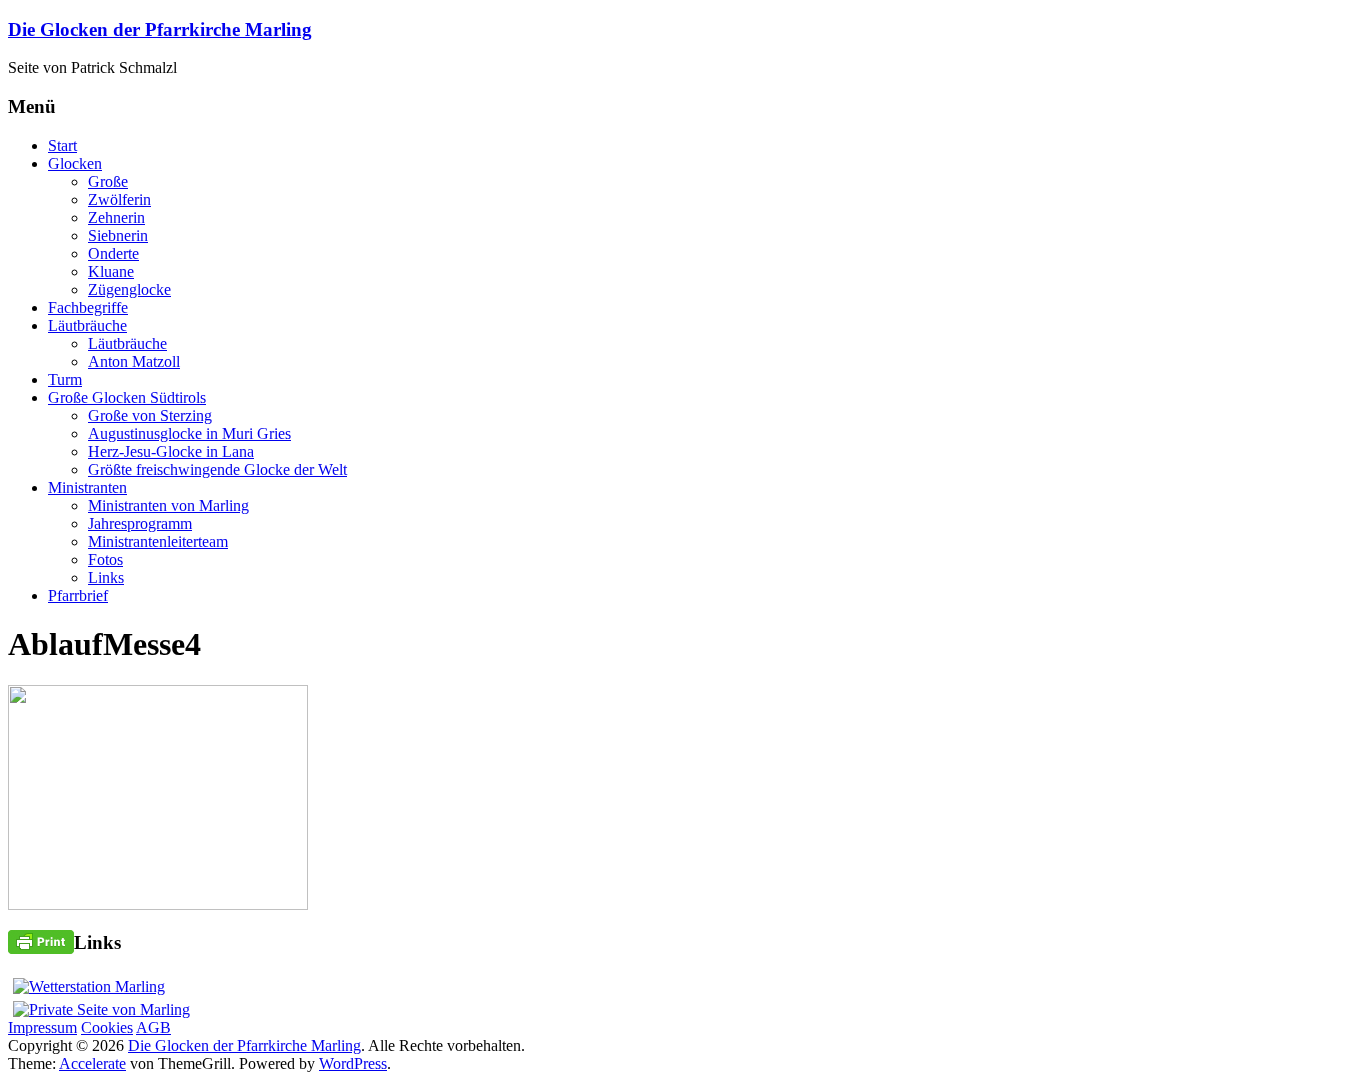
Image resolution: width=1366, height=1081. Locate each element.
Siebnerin (118, 235)
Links (106, 577)
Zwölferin (119, 199)
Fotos (105, 559)
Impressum (42, 1027)
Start (62, 145)
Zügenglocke (129, 289)
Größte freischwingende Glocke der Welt (217, 469)
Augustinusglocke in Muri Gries (189, 433)
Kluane (111, 271)
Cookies (107, 1027)
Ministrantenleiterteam (158, 541)
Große (108, 181)
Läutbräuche (87, 325)
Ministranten (87, 487)
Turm (65, 379)
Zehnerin (116, 217)
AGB (153, 1027)
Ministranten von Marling (168, 505)
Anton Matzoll (134, 361)
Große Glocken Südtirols (127, 397)
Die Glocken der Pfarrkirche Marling (160, 29)
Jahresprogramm (140, 523)
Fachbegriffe (88, 307)
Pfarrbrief (78, 595)
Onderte (113, 253)
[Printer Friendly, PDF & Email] (41, 940)
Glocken (75, 163)
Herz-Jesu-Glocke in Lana (171, 451)
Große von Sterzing (150, 415)
